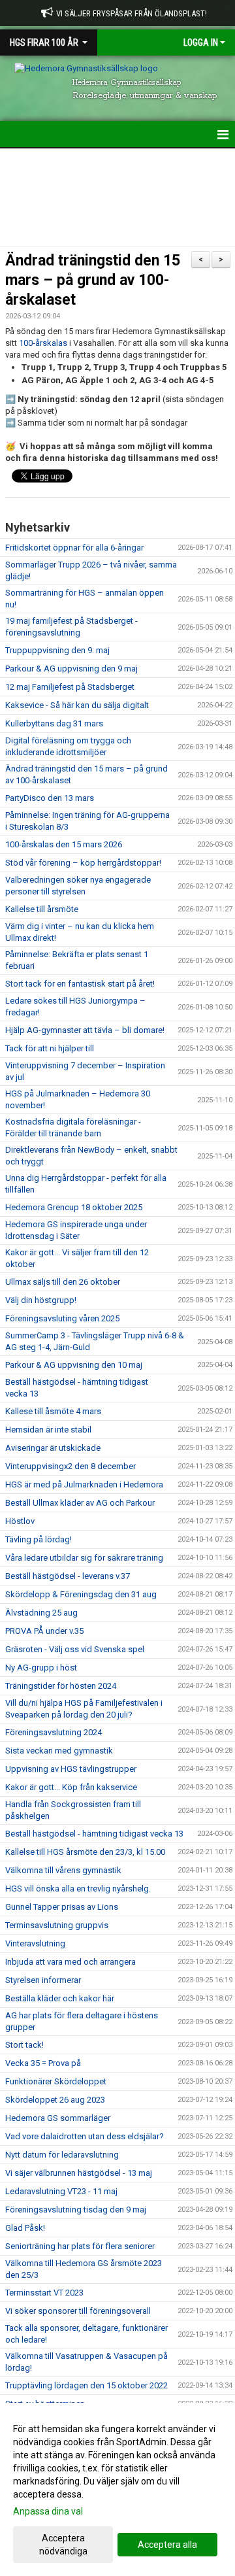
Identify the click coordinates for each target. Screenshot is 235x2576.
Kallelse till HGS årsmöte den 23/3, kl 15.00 (85, 1852)
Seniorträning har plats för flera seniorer (80, 2246)
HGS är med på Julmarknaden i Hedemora (84, 1484)
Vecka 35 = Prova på (43, 2063)
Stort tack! (24, 2045)
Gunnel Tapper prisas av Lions (62, 1907)
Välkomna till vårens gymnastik (63, 1870)
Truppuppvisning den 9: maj (57, 650)
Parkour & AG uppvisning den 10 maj (74, 1365)
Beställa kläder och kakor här (60, 1998)
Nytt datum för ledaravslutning (62, 2155)
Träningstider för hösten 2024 (61, 1686)
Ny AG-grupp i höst (41, 1668)
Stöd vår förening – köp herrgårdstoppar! (83, 863)
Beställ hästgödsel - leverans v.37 (68, 1576)
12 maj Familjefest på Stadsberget (70, 687)
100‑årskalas (43, 343)
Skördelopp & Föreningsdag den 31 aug (81, 1594)
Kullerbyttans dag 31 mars (54, 723)
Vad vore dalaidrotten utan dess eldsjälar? (85, 2136)
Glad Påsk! (25, 2228)
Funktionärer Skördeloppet (56, 2081)
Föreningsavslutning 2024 (54, 1732)
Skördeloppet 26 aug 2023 (55, 2100)
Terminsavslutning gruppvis (57, 1925)
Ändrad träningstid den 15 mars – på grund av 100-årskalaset (93, 280)
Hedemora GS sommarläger (58, 2118)
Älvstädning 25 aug (41, 1613)
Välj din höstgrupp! (41, 1300)
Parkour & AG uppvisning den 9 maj (71, 669)
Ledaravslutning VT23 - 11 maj (61, 2191)
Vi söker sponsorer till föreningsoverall (78, 2311)
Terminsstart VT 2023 (44, 2293)
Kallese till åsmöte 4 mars (53, 1411)
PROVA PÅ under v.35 (44, 1631)
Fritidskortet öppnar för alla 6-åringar (74, 548)
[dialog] (117, 2489)
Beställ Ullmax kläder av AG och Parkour (80, 1503)
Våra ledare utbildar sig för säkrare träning (84, 1558)
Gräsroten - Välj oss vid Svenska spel (75, 1649)
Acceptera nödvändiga (63, 2545)
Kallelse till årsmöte (42, 909)
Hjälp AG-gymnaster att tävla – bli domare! (85, 1030)
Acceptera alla (167, 2545)
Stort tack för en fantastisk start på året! (80, 984)
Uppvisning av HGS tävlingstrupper (71, 1769)
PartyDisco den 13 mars (50, 798)
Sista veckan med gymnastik (59, 1751)
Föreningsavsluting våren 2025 (62, 1318)
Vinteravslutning (35, 1943)
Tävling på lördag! (39, 1539)
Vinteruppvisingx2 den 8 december (70, 1466)
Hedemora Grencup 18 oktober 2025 (74, 1207)
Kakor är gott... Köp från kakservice (71, 1787)
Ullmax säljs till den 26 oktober (63, 1282)
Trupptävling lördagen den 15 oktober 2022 (86, 2385)
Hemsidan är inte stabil (48, 1430)
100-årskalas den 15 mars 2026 (64, 844)
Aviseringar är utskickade (53, 1448)
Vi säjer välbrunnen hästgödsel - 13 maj (79, 2173)
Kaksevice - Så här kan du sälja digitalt (77, 705)
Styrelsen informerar (43, 1980)
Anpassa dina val (48, 2511)
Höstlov (20, 1521)
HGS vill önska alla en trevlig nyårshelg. (78, 1889)
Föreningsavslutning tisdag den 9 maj (76, 2210)
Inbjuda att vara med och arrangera (70, 1962)
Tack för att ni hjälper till (50, 1048)
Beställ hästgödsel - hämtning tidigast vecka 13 (94, 1834)
